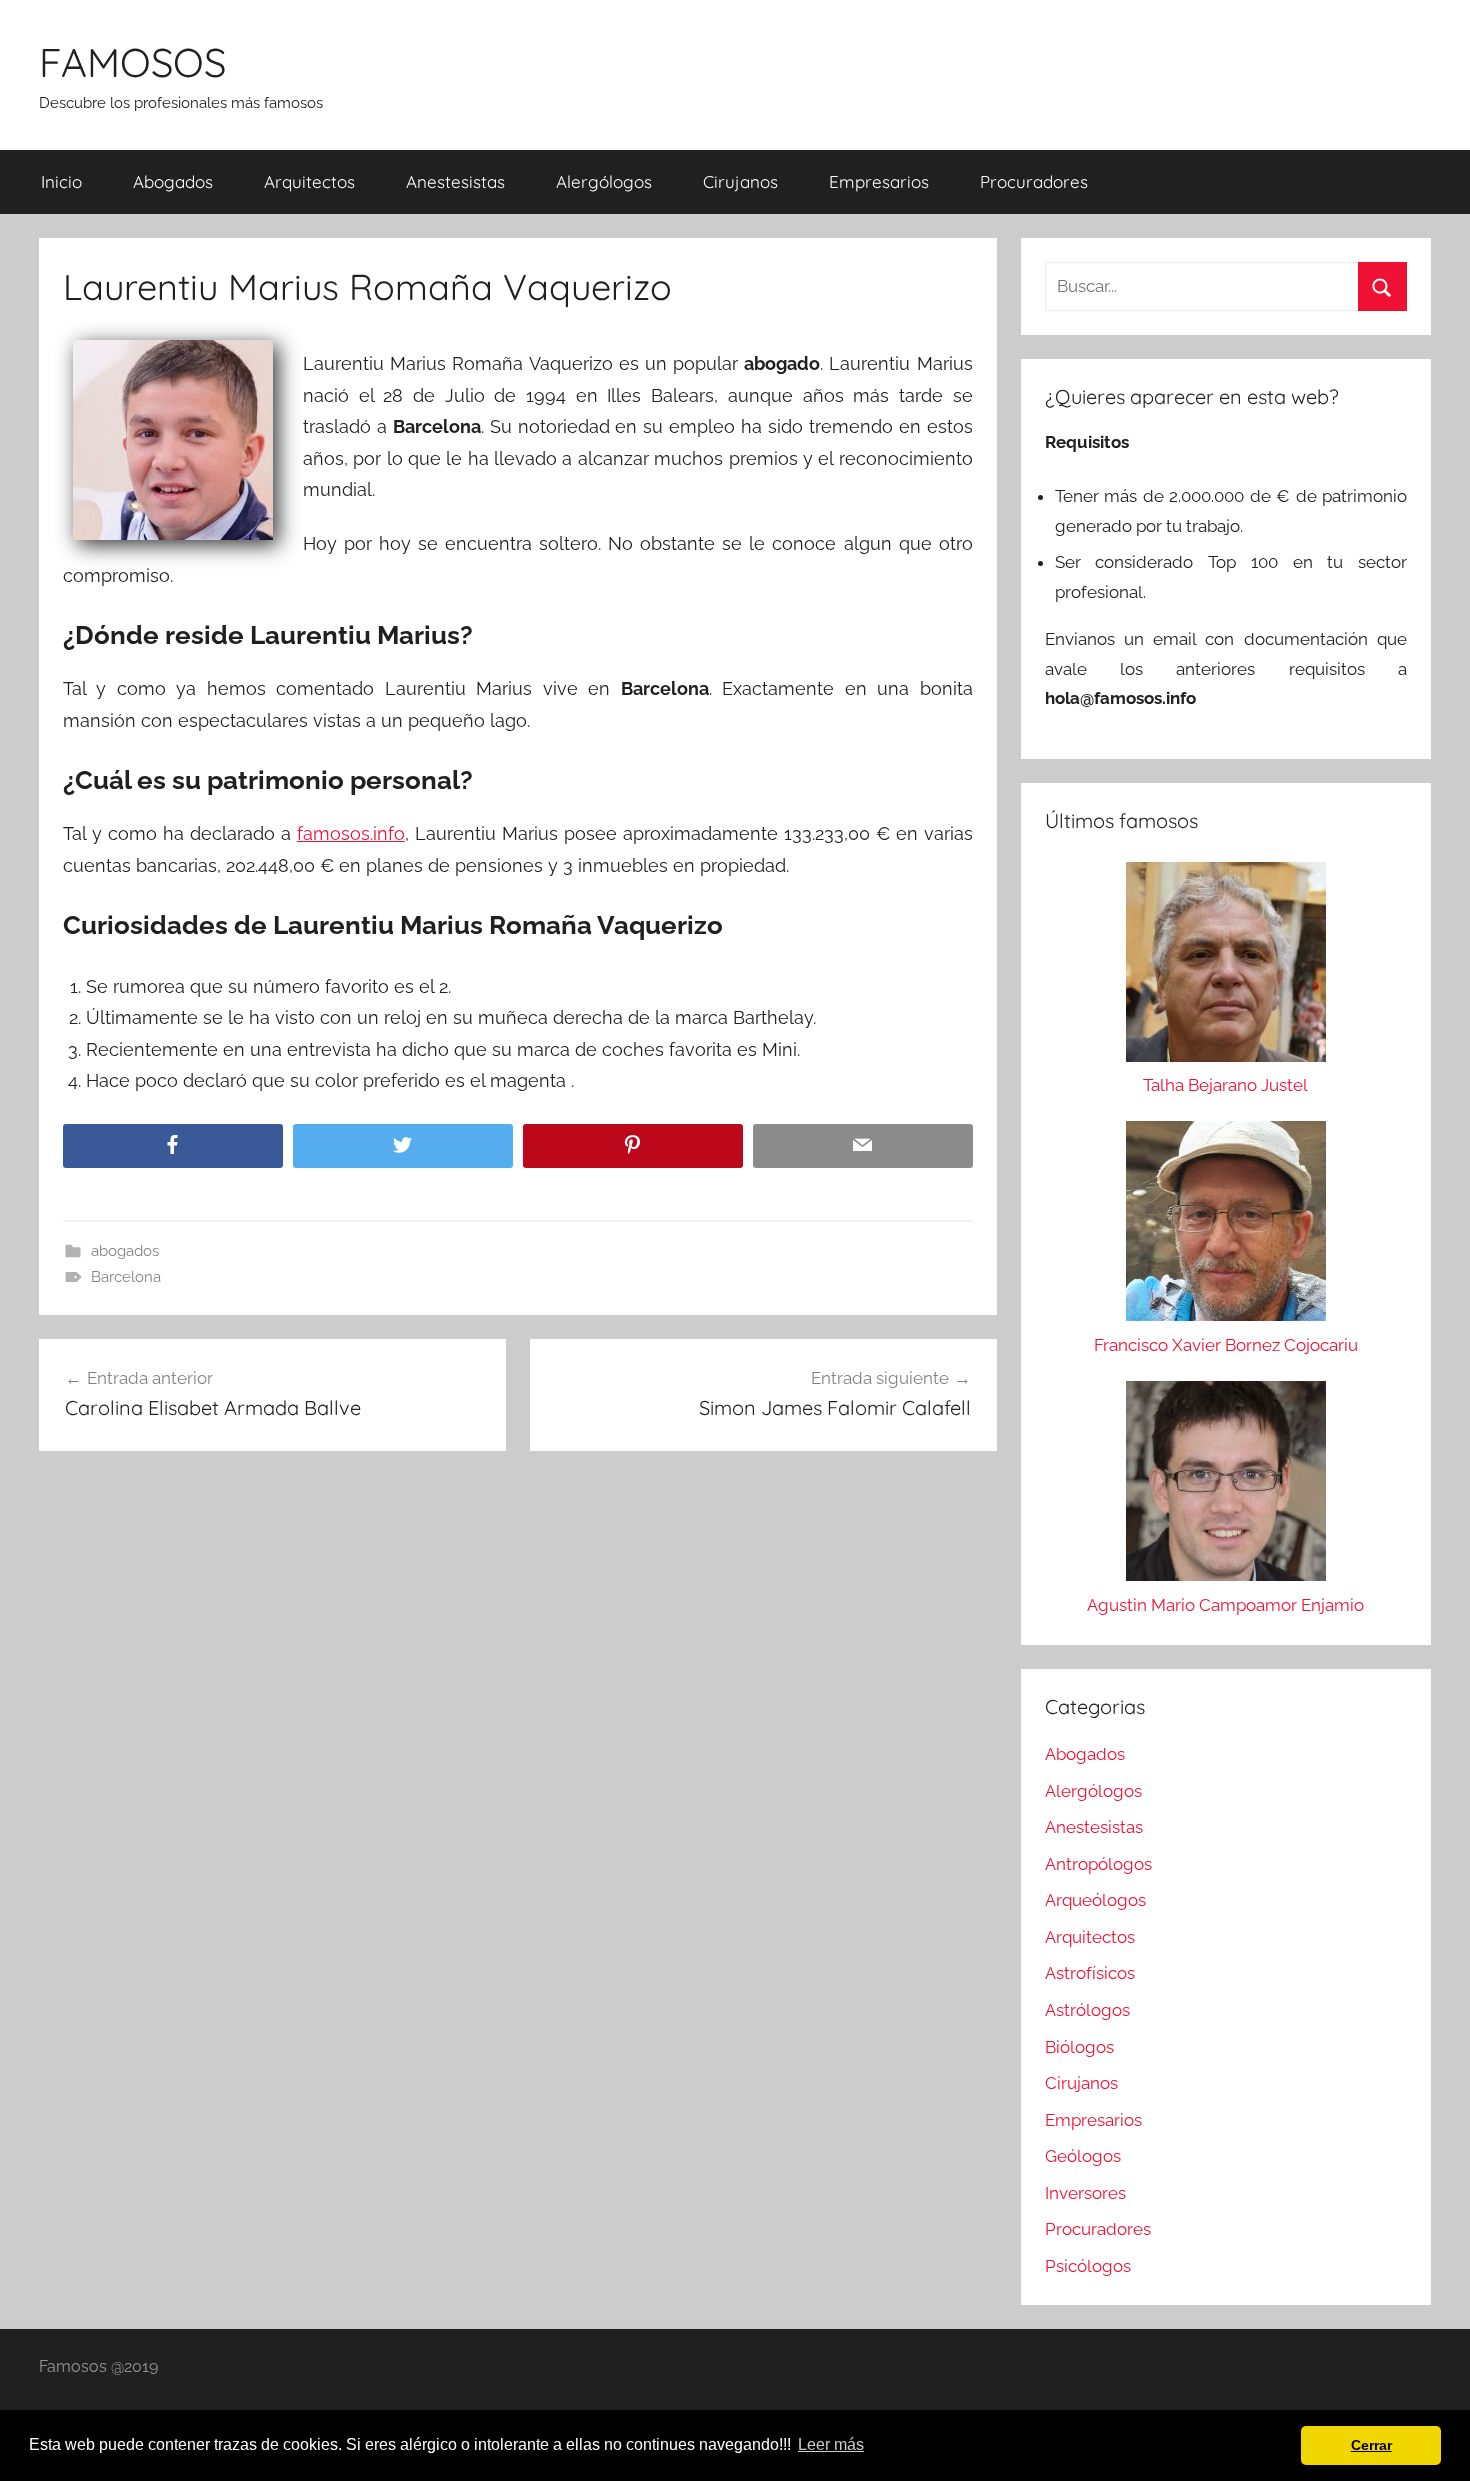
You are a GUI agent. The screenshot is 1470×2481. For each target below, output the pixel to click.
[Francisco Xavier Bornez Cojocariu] (1226, 1226)
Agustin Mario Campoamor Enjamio (1225, 1605)
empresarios (879, 181)
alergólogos (604, 181)
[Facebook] (173, 1146)
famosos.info (351, 833)
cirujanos (740, 181)
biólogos (1079, 2047)
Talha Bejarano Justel (1225, 1085)
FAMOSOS (132, 62)
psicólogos (1088, 2266)
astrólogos (1087, 2010)
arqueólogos (1095, 1900)
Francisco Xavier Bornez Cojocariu (1226, 1345)
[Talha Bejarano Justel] (1226, 967)
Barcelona (126, 1277)
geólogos (1083, 2156)
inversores (1085, 2193)
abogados (173, 181)
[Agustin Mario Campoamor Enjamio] (1226, 1486)
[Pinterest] (633, 1146)
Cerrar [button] (1371, 2445)
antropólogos (1098, 1864)
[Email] (863, 1146)
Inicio (61, 181)
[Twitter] (403, 1146)
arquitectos (309, 181)
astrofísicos (1090, 1973)
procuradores (1034, 181)
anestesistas (455, 181)
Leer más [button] (831, 2444)
